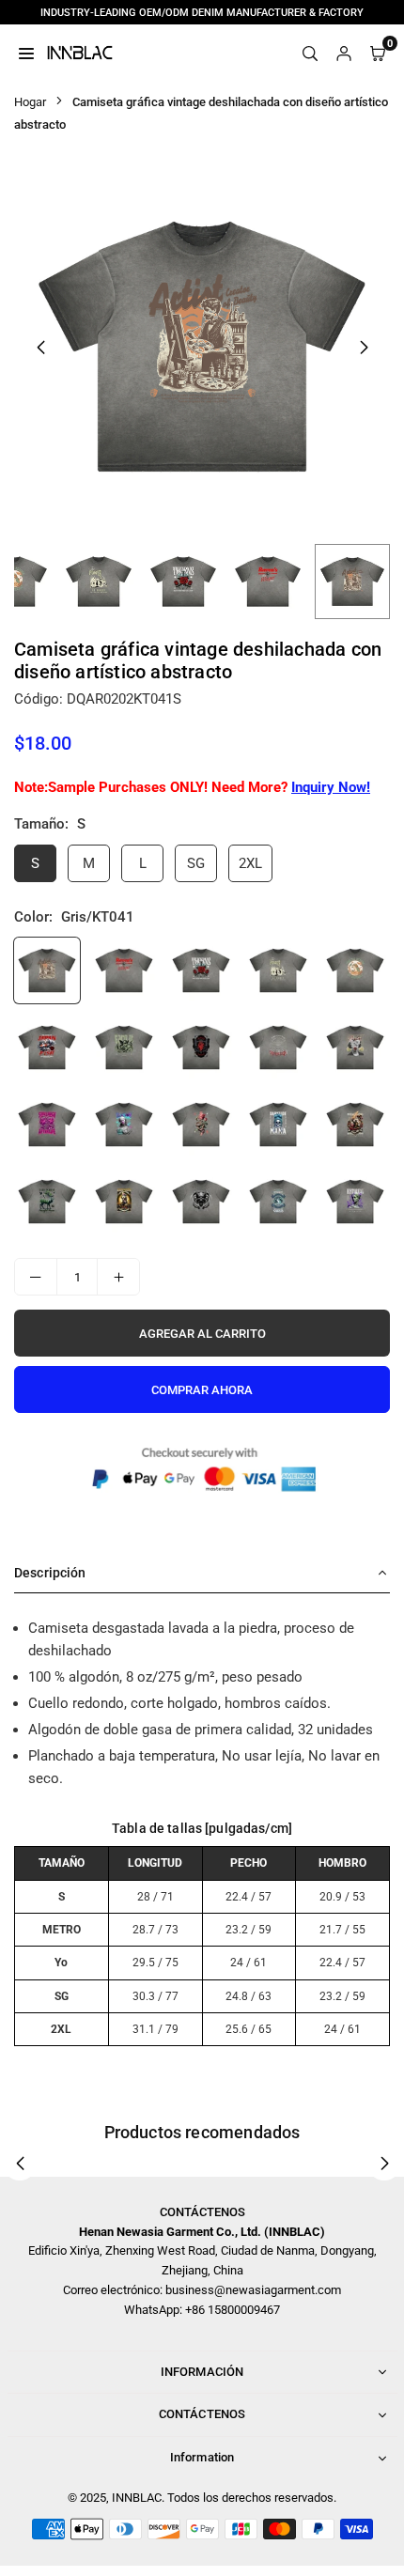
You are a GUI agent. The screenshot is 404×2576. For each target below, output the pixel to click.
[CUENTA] (344, 53)
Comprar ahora (202, 1390)
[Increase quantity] (118, 1277)
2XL (250, 863)
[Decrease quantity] (36, 1277)
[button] (364, 348)
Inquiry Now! (331, 787)
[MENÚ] (26, 53)
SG (196, 863)
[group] (202, 347)
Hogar (30, 102)
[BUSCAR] (310, 53)
